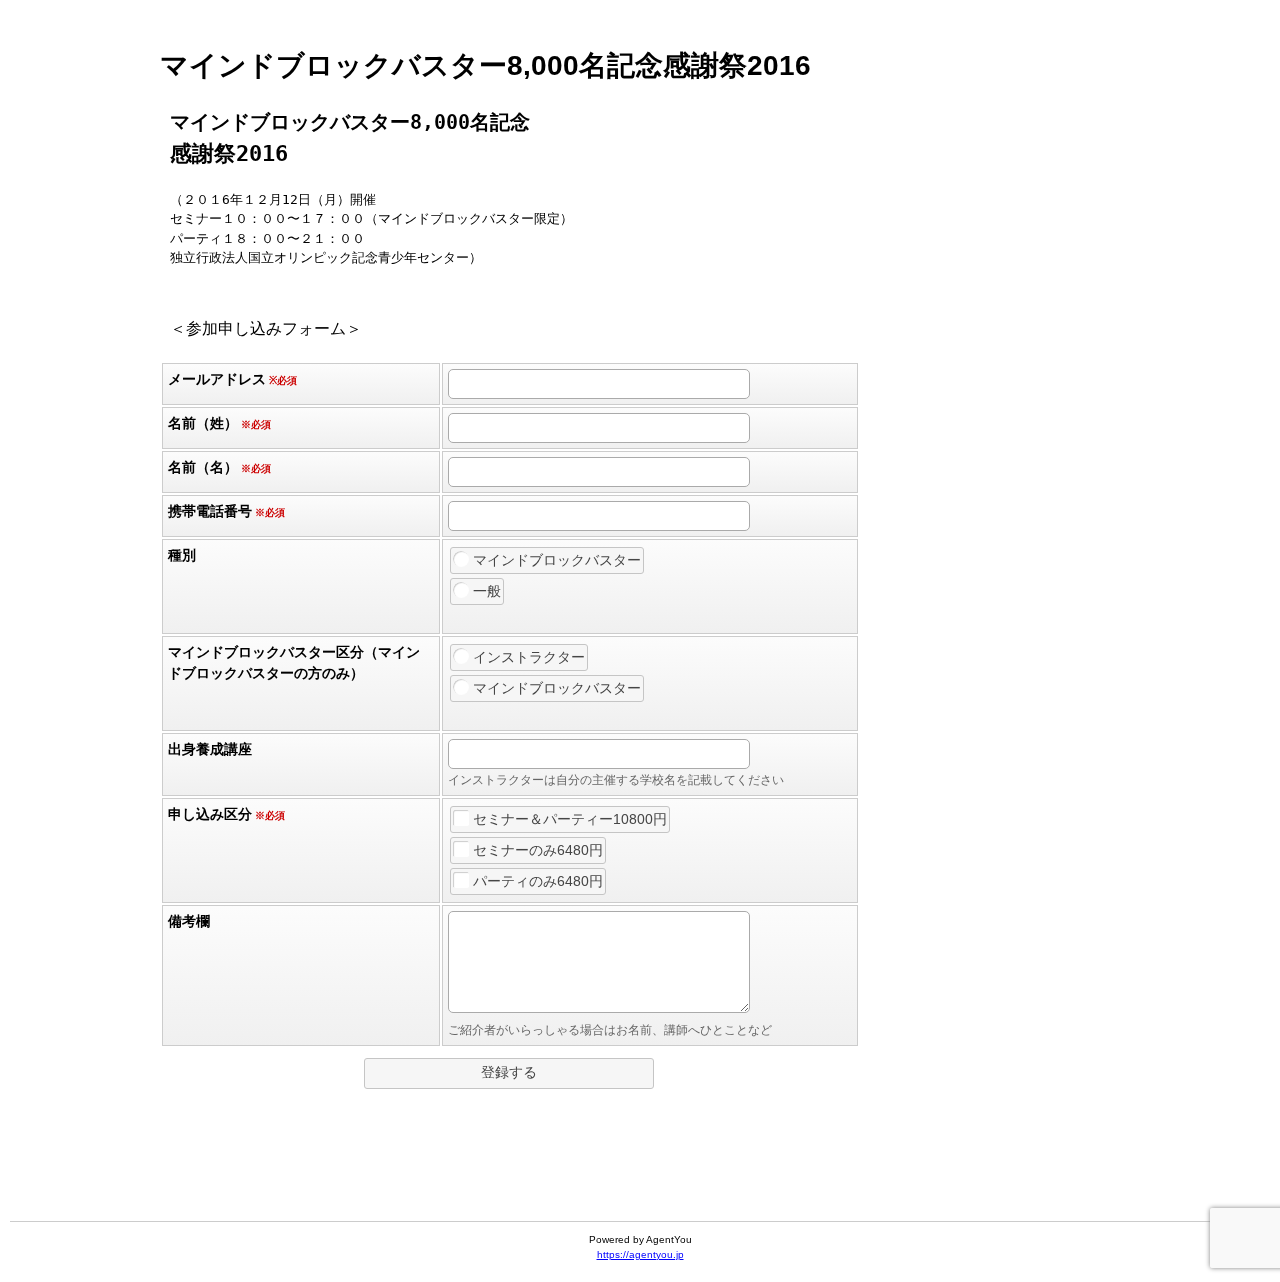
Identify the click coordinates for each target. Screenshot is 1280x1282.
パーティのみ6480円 (538, 881)
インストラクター (529, 657)
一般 (487, 591)
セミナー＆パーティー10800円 (570, 819)
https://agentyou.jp (640, 1254)
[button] (509, 1073)
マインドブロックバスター (557, 560)
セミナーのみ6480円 (538, 850)
